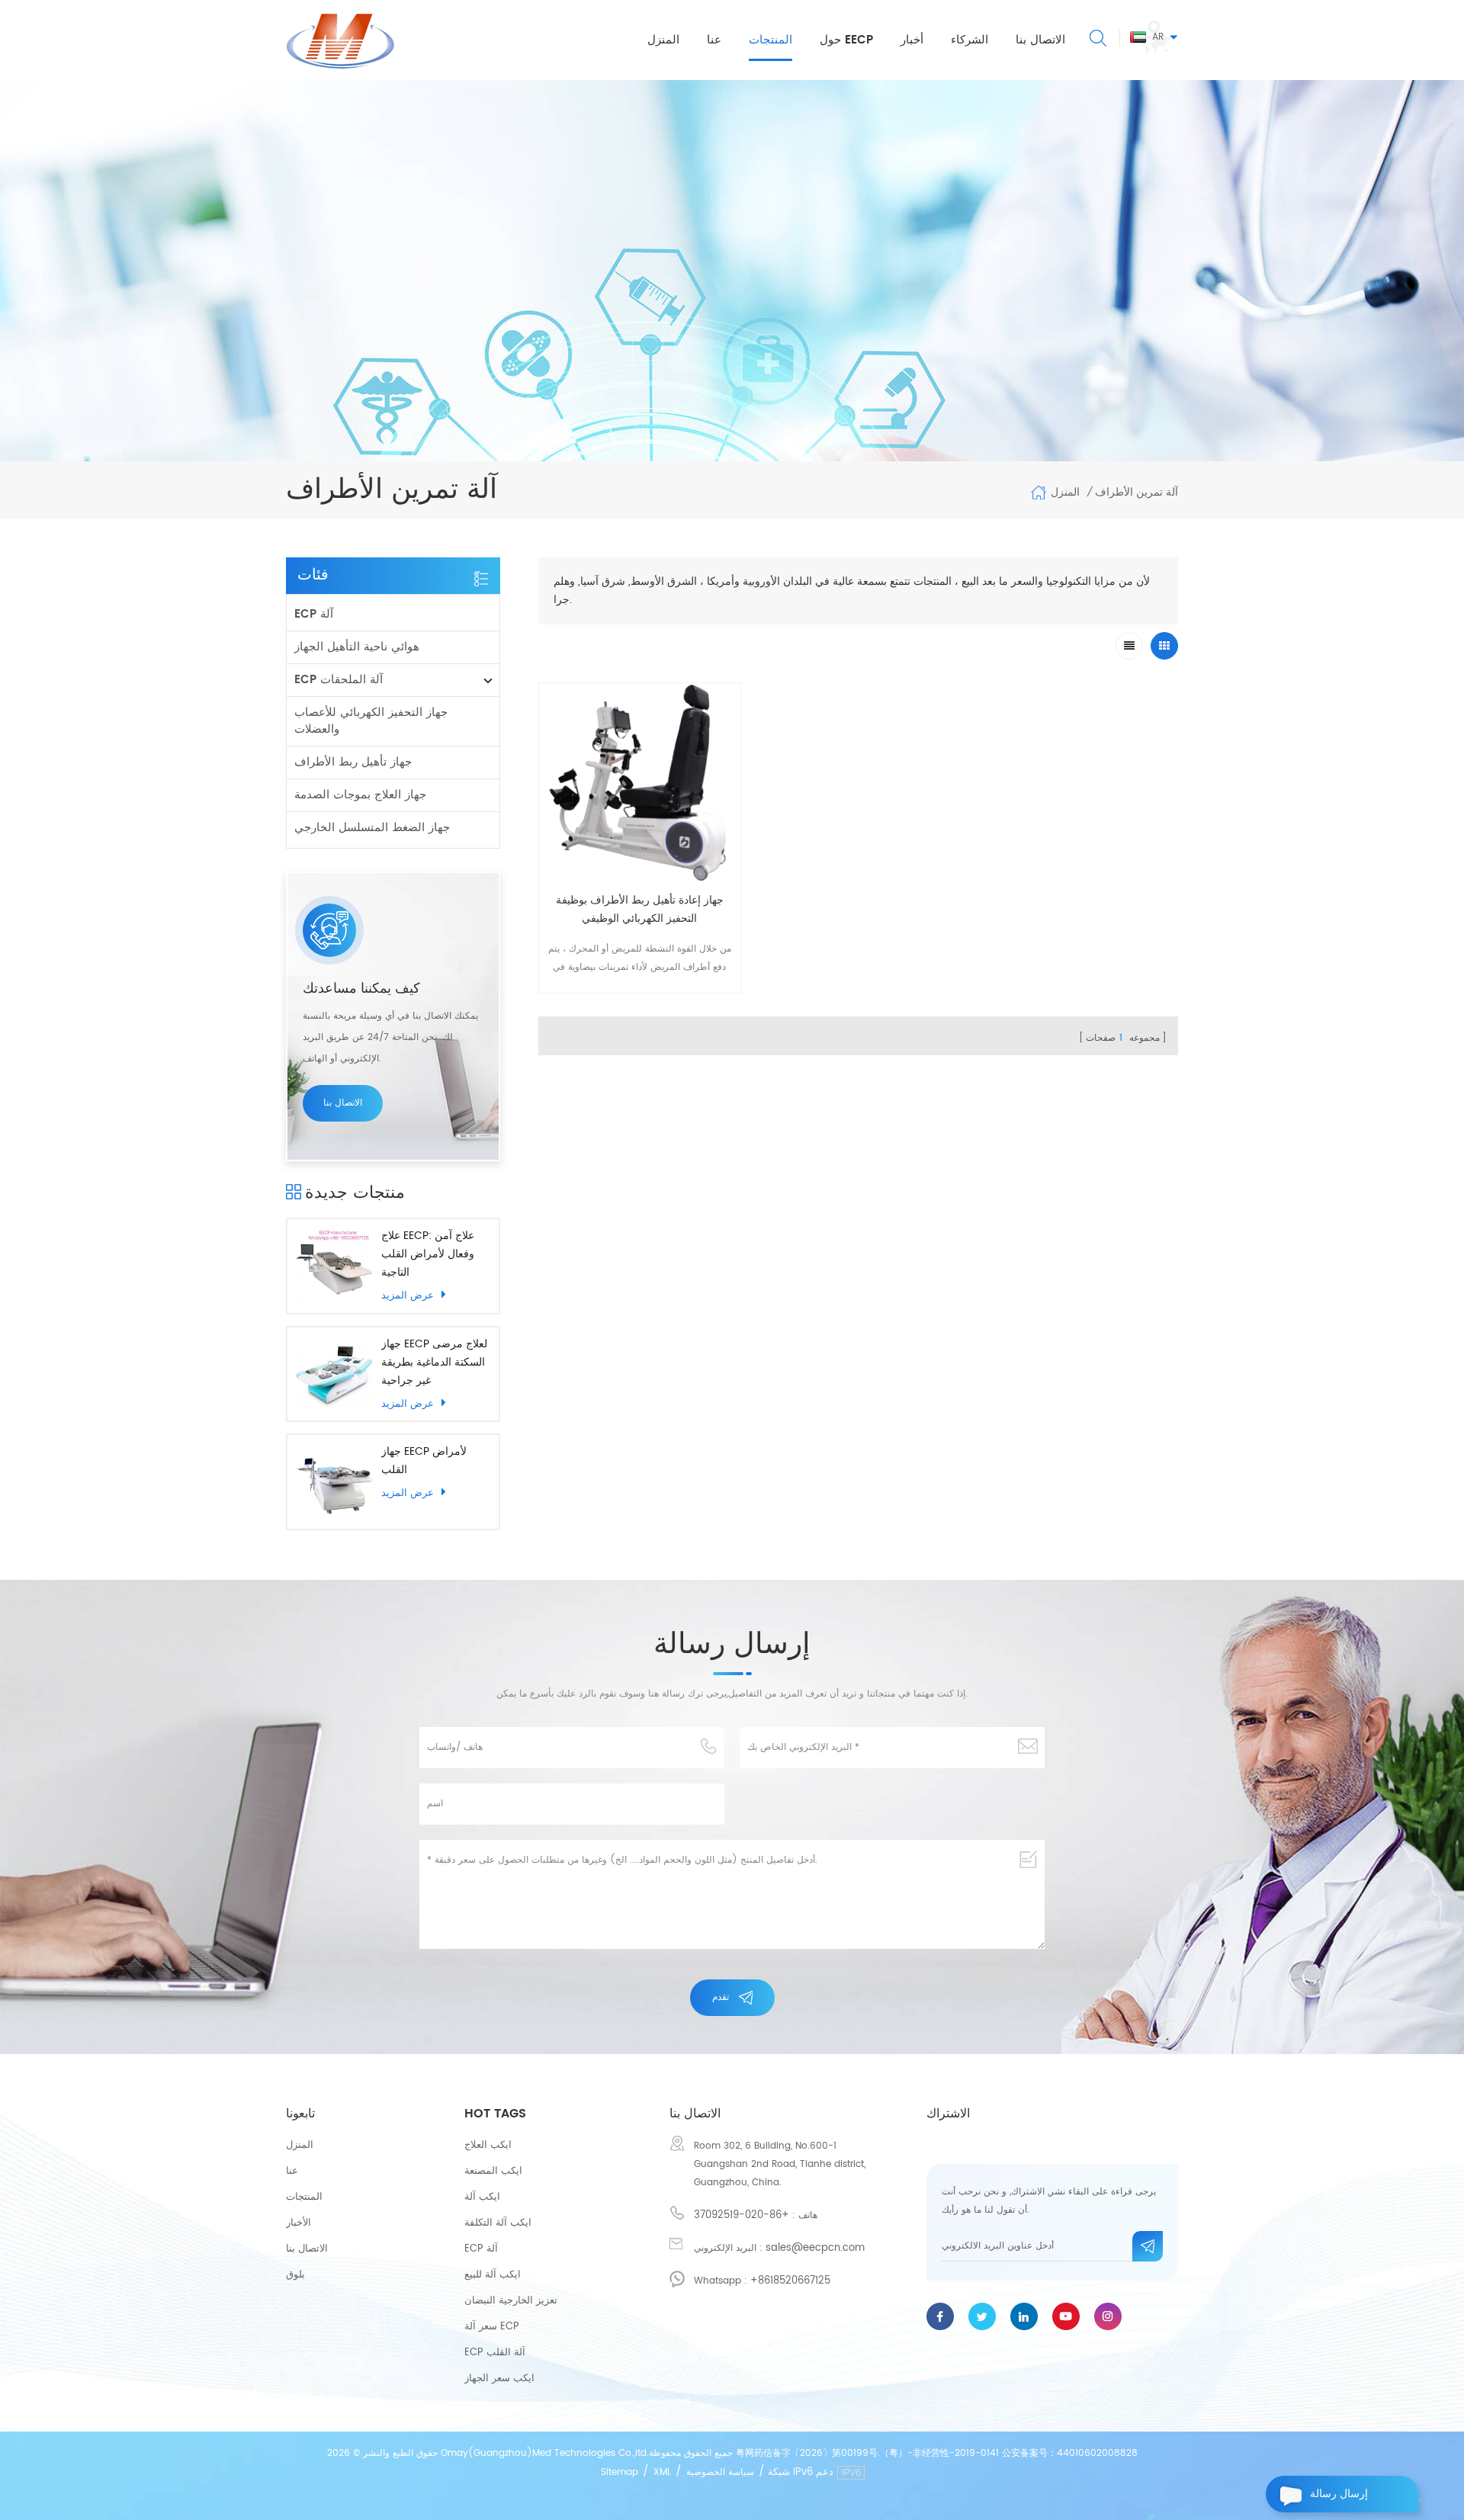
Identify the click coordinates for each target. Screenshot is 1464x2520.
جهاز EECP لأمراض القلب (424, 1461)
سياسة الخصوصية (720, 2472)
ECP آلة (314, 614)
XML (662, 2472)
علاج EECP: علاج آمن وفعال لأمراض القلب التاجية (428, 1254)
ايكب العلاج (488, 2145)
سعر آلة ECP (492, 2327)
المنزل (663, 40)
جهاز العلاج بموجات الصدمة (360, 795)
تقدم (721, 1997)
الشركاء (970, 40)
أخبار (912, 40)
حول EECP (846, 40)
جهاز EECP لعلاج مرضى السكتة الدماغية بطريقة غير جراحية (434, 1362)
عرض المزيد (408, 1295)
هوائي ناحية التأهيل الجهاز (357, 647)
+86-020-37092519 (742, 2215)
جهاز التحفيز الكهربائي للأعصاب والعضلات (371, 721)
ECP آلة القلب (495, 2353)
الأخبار (299, 2223)
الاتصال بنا (1040, 40)
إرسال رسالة (1339, 2494)
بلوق (295, 2275)
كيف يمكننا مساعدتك (361, 989)
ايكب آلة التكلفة (498, 2223)
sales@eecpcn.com (815, 2248)
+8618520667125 (790, 2281)
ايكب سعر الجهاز (499, 2379)
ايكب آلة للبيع (493, 2275)
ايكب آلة (482, 2197)
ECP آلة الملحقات (339, 680)
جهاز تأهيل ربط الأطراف (353, 762)
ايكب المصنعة (493, 2171)
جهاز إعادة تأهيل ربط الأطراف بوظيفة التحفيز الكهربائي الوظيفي (640, 909)
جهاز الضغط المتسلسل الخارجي (372, 828)
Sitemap (620, 2472)
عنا (714, 40)
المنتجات (771, 40)
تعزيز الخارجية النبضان (511, 2301)
